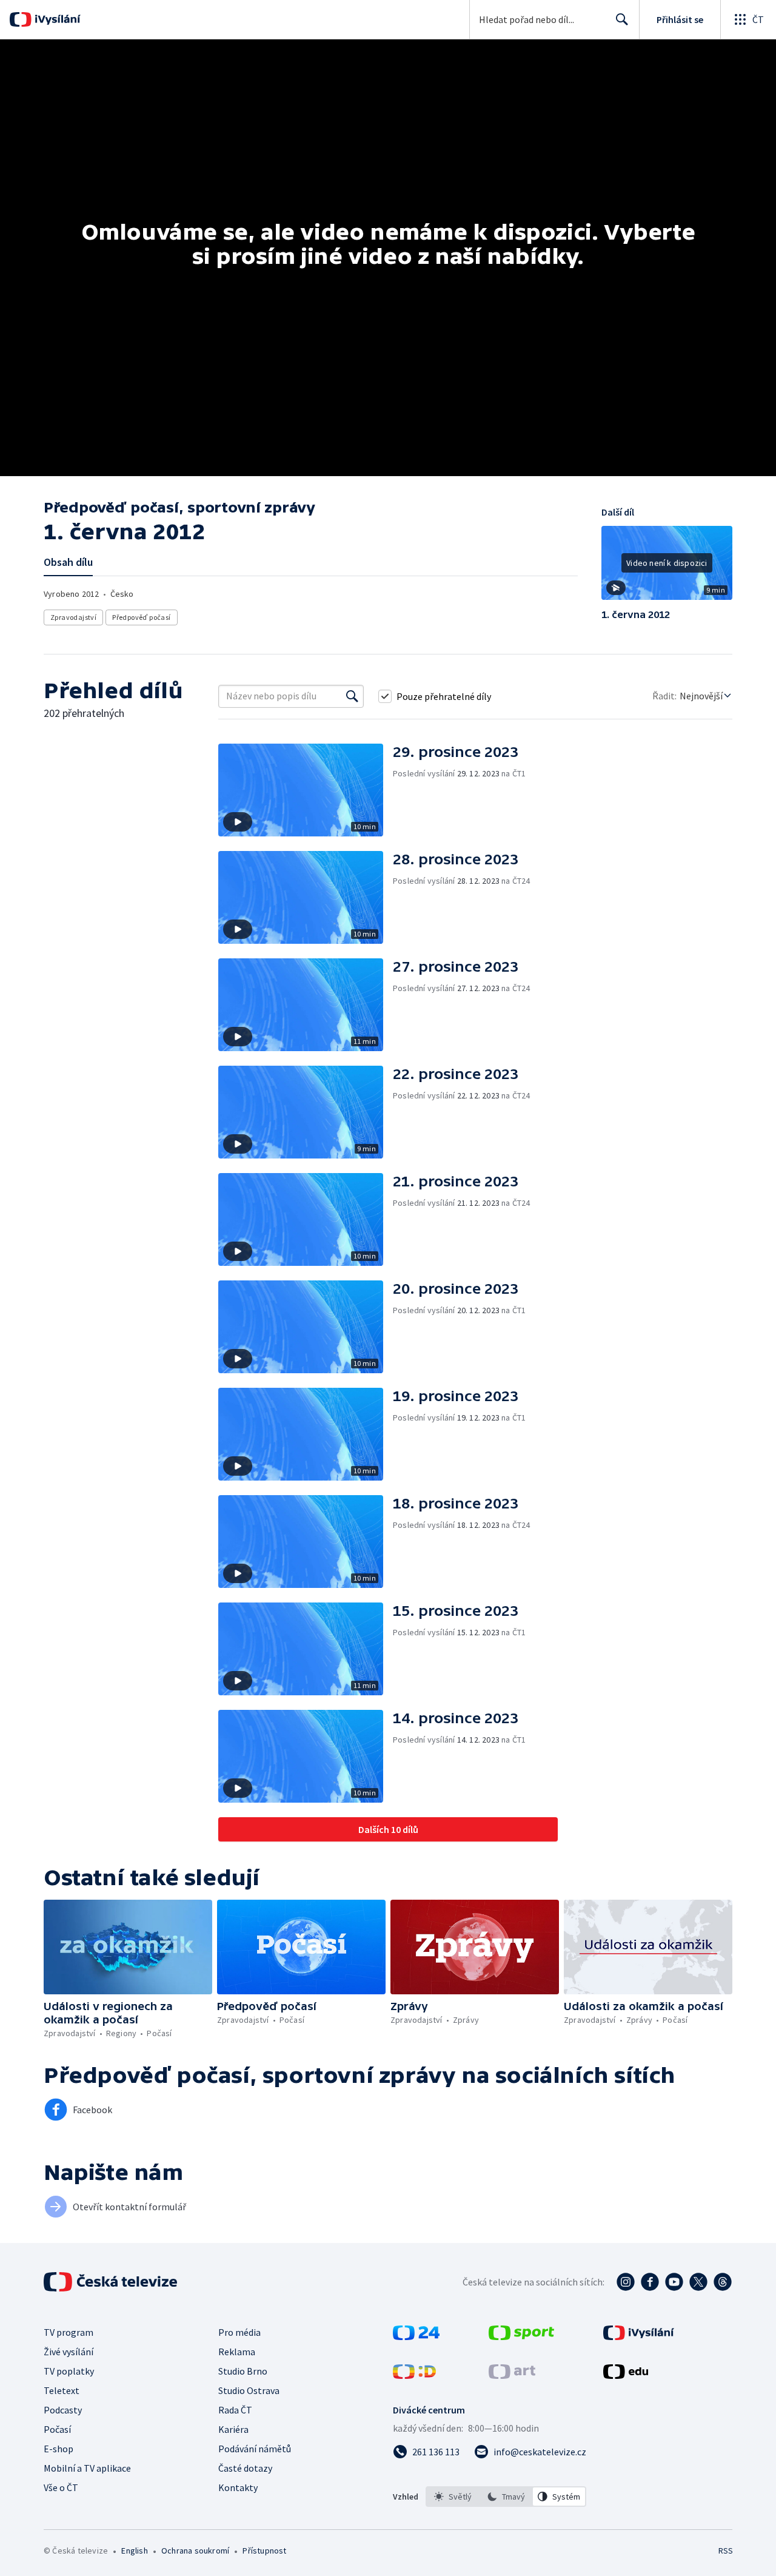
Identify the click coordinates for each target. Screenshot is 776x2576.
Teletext (62, 2390)
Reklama (237, 2352)
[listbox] (506, 2497)
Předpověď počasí (141, 617)
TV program (69, 2332)
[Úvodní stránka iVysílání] (56, 19)
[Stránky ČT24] (416, 2336)
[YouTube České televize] (674, 2282)
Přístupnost (264, 2551)
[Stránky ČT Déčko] (414, 2375)
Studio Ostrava (249, 2390)
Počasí (57, 2429)
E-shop (59, 2449)
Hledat (622, 19)
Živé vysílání (69, 2352)
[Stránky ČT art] (512, 2375)
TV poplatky (69, 2371)
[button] (667, 567)
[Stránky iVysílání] (639, 2336)
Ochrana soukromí (195, 2551)
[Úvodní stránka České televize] (112, 2282)
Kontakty (238, 2487)
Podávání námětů (255, 2449)
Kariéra (233, 2429)
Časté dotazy (245, 2468)
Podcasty (63, 2410)
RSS (726, 2551)
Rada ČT (235, 2410)
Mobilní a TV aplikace (87, 2468)
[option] (453, 2497)
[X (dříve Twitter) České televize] (698, 2282)
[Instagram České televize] (626, 2282)
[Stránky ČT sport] (521, 2336)
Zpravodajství (73, 617)
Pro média (239, 2332)
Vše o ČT (61, 2487)
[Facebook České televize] (650, 2282)
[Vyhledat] (352, 696)
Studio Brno (243, 2371)
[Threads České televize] (723, 2282)
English (134, 2551)
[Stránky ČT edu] (626, 2375)
